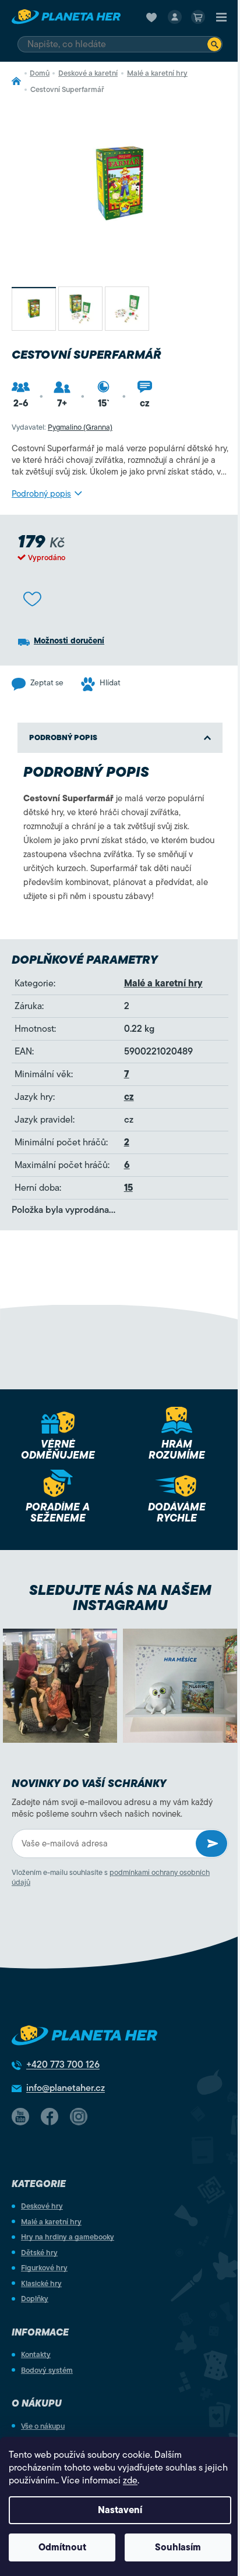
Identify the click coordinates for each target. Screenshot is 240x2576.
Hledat (214, 44)
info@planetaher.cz (66, 2088)
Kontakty (36, 2354)
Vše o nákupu (43, 2426)
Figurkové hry (44, 2268)
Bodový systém (47, 2370)
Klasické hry (41, 2283)
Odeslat (211, 1843)
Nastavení (120, 2510)
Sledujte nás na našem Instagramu (120, 1598)
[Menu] (221, 17)
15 (128, 1188)
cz (129, 1097)
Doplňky (35, 2299)
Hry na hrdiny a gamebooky (68, 2237)
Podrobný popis (41, 494)
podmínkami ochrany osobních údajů (111, 1877)
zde (130, 2481)
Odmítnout (62, 2547)
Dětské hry (39, 2253)
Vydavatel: (62, 427)
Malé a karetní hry (163, 983)
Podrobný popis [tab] (63, 737)
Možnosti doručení (69, 641)
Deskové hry (42, 2206)
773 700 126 (63, 2065)
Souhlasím (178, 2547)
